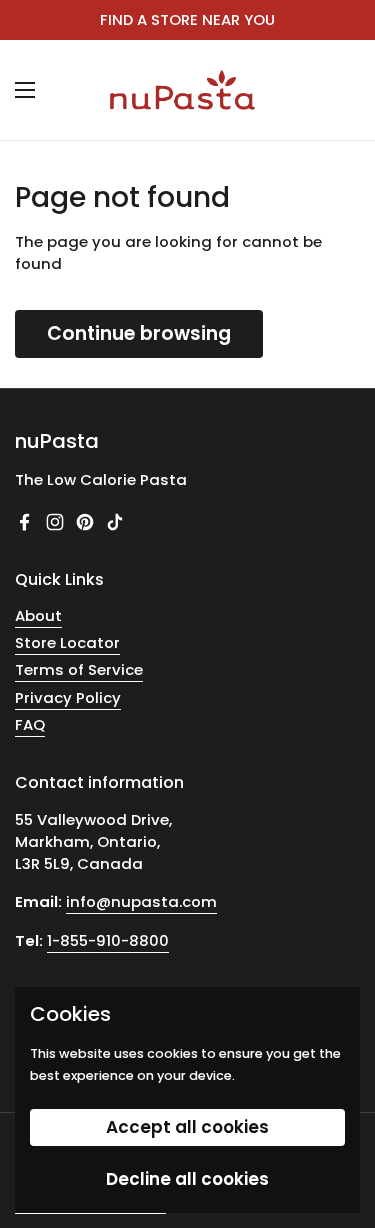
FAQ (30, 724)
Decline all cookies (187, 1179)
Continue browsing (139, 333)
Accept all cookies (187, 1127)
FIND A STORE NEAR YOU (187, 20)
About (38, 615)
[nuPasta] (182, 90)
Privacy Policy (68, 697)
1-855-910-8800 (108, 940)
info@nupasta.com (141, 901)
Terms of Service (79, 669)
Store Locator (67, 642)
